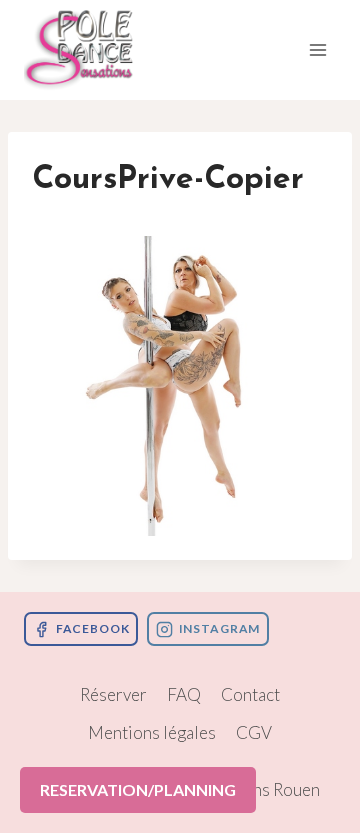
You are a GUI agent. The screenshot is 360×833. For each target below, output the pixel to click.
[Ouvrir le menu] (317, 49)
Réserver (113, 694)
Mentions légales (152, 732)
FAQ (184, 694)
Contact (250, 694)
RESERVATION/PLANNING (138, 789)
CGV (254, 732)
